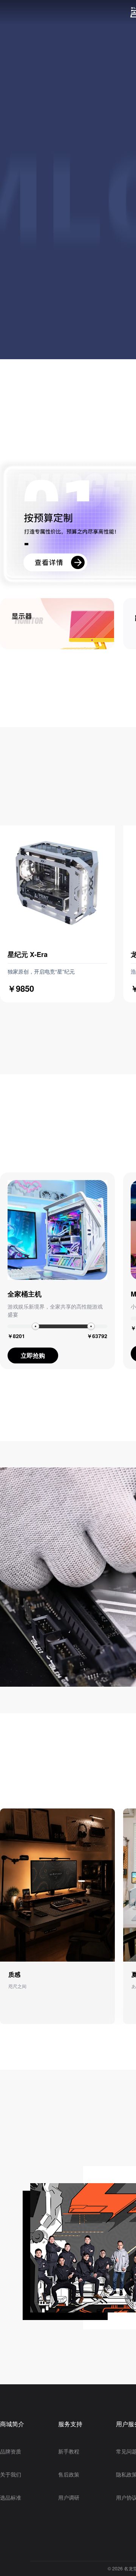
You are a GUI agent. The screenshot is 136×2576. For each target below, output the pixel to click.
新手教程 (69, 2451)
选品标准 (11, 2497)
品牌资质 (11, 2451)
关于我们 (11, 2474)
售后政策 (69, 2474)
